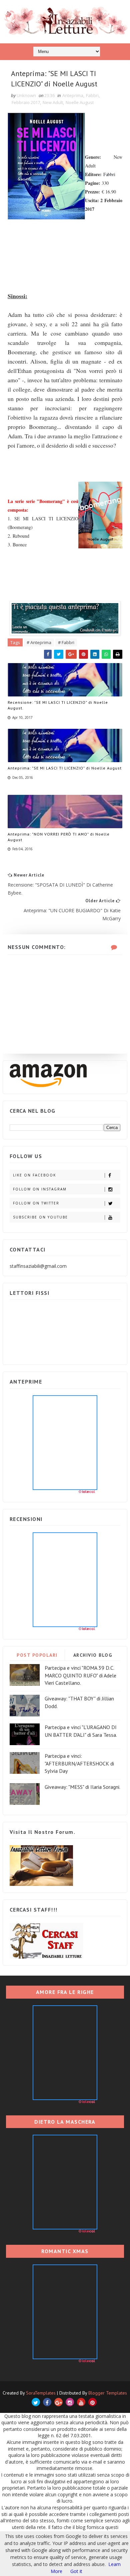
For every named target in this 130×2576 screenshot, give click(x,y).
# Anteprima (39, 642)
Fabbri (92, 95)
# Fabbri (66, 642)
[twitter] (36, 2402)
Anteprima (73, 95)
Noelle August (80, 102)
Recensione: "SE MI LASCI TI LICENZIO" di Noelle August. (58, 705)
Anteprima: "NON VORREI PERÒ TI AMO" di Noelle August (59, 837)
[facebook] (47, 2402)
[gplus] (58, 2402)
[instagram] (70, 2402)
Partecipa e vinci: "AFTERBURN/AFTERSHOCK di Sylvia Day (79, 1763)
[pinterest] (92, 2402)
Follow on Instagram (40, 1189)
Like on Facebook (34, 1175)
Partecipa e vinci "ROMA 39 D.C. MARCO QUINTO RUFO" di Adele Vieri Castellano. (80, 1675)
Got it (76, 2571)
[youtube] (81, 2402)
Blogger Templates (108, 2393)
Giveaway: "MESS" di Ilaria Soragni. (82, 1787)
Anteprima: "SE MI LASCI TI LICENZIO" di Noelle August (65, 768)
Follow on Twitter (36, 1203)
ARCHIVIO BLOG (93, 1655)
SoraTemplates (41, 2393)
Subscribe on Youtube (40, 1217)
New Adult (53, 102)
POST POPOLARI (37, 1655)
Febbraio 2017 (26, 102)
